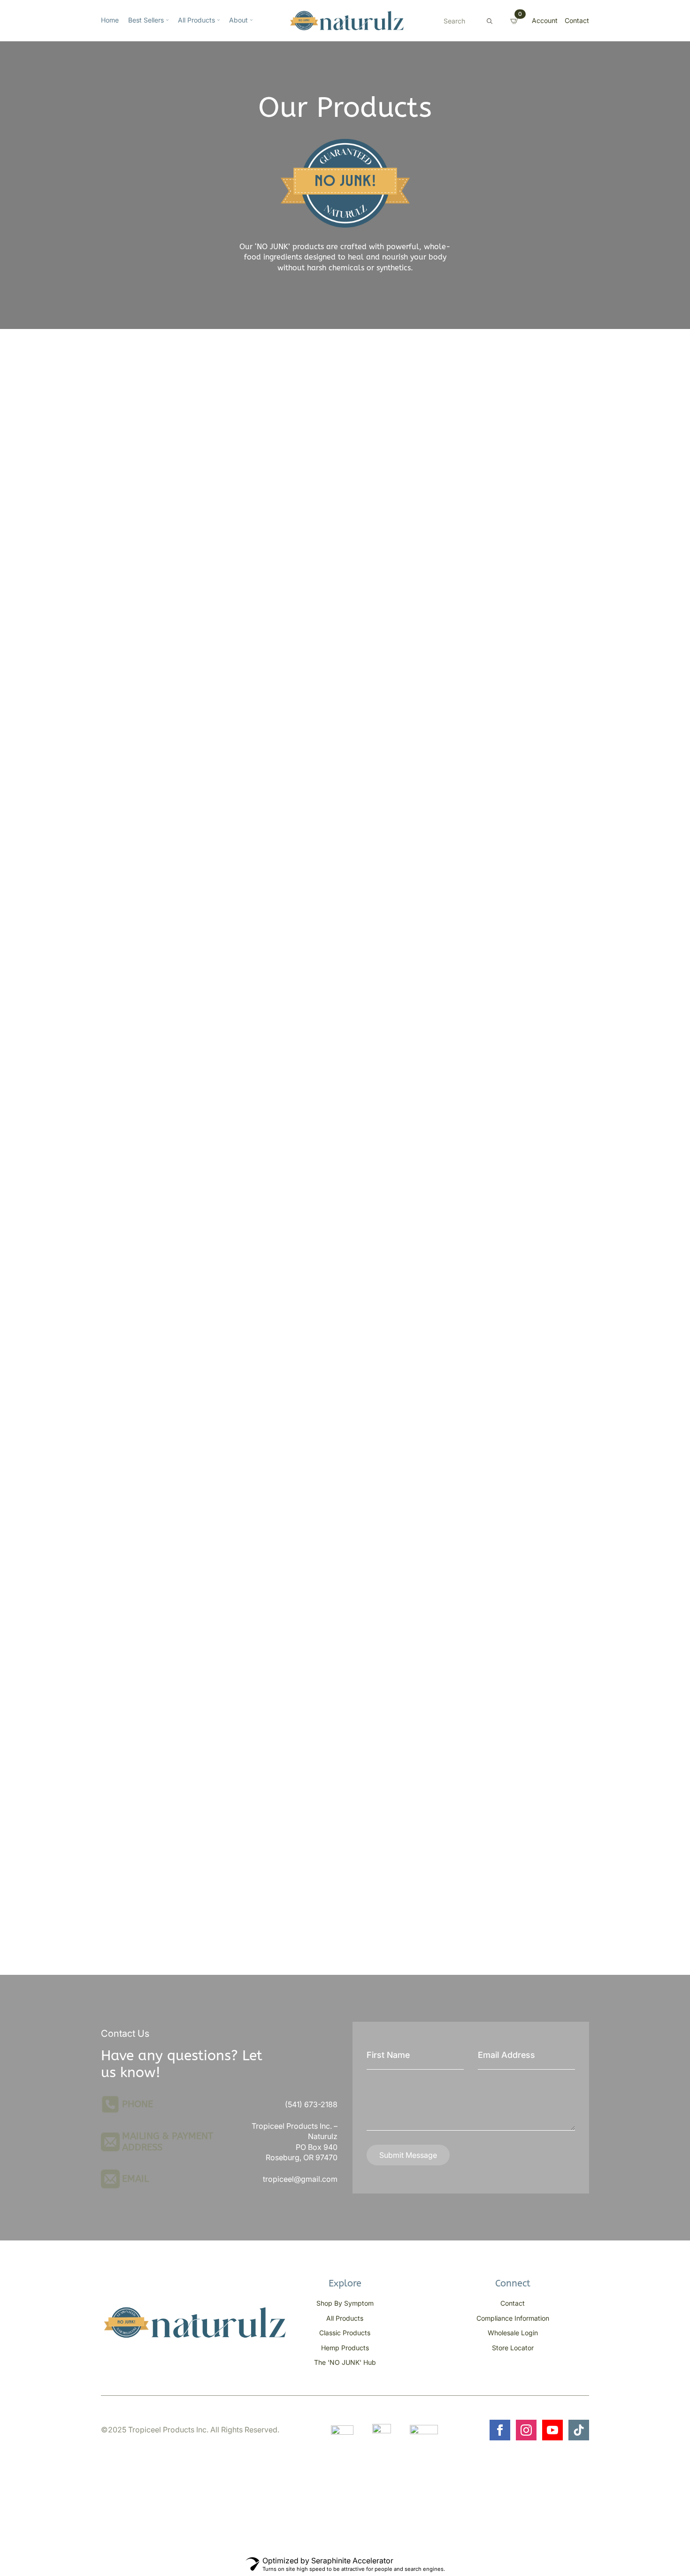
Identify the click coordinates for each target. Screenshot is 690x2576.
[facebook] (500, 2430)
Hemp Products (345, 2348)
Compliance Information (513, 2318)
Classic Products (345, 2333)
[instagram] (526, 2430)
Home (110, 20)
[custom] (579, 2430)
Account (545, 20)
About (238, 20)
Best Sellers (146, 20)
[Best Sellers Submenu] (166, 21)
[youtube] (552, 2430)
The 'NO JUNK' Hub (345, 2362)
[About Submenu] (250, 21)
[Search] (490, 21)
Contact (577, 20)
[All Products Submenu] (217, 21)
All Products (196, 20)
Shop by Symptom (345, 2303)
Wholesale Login (513, 2333)
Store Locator (513, 2348)
